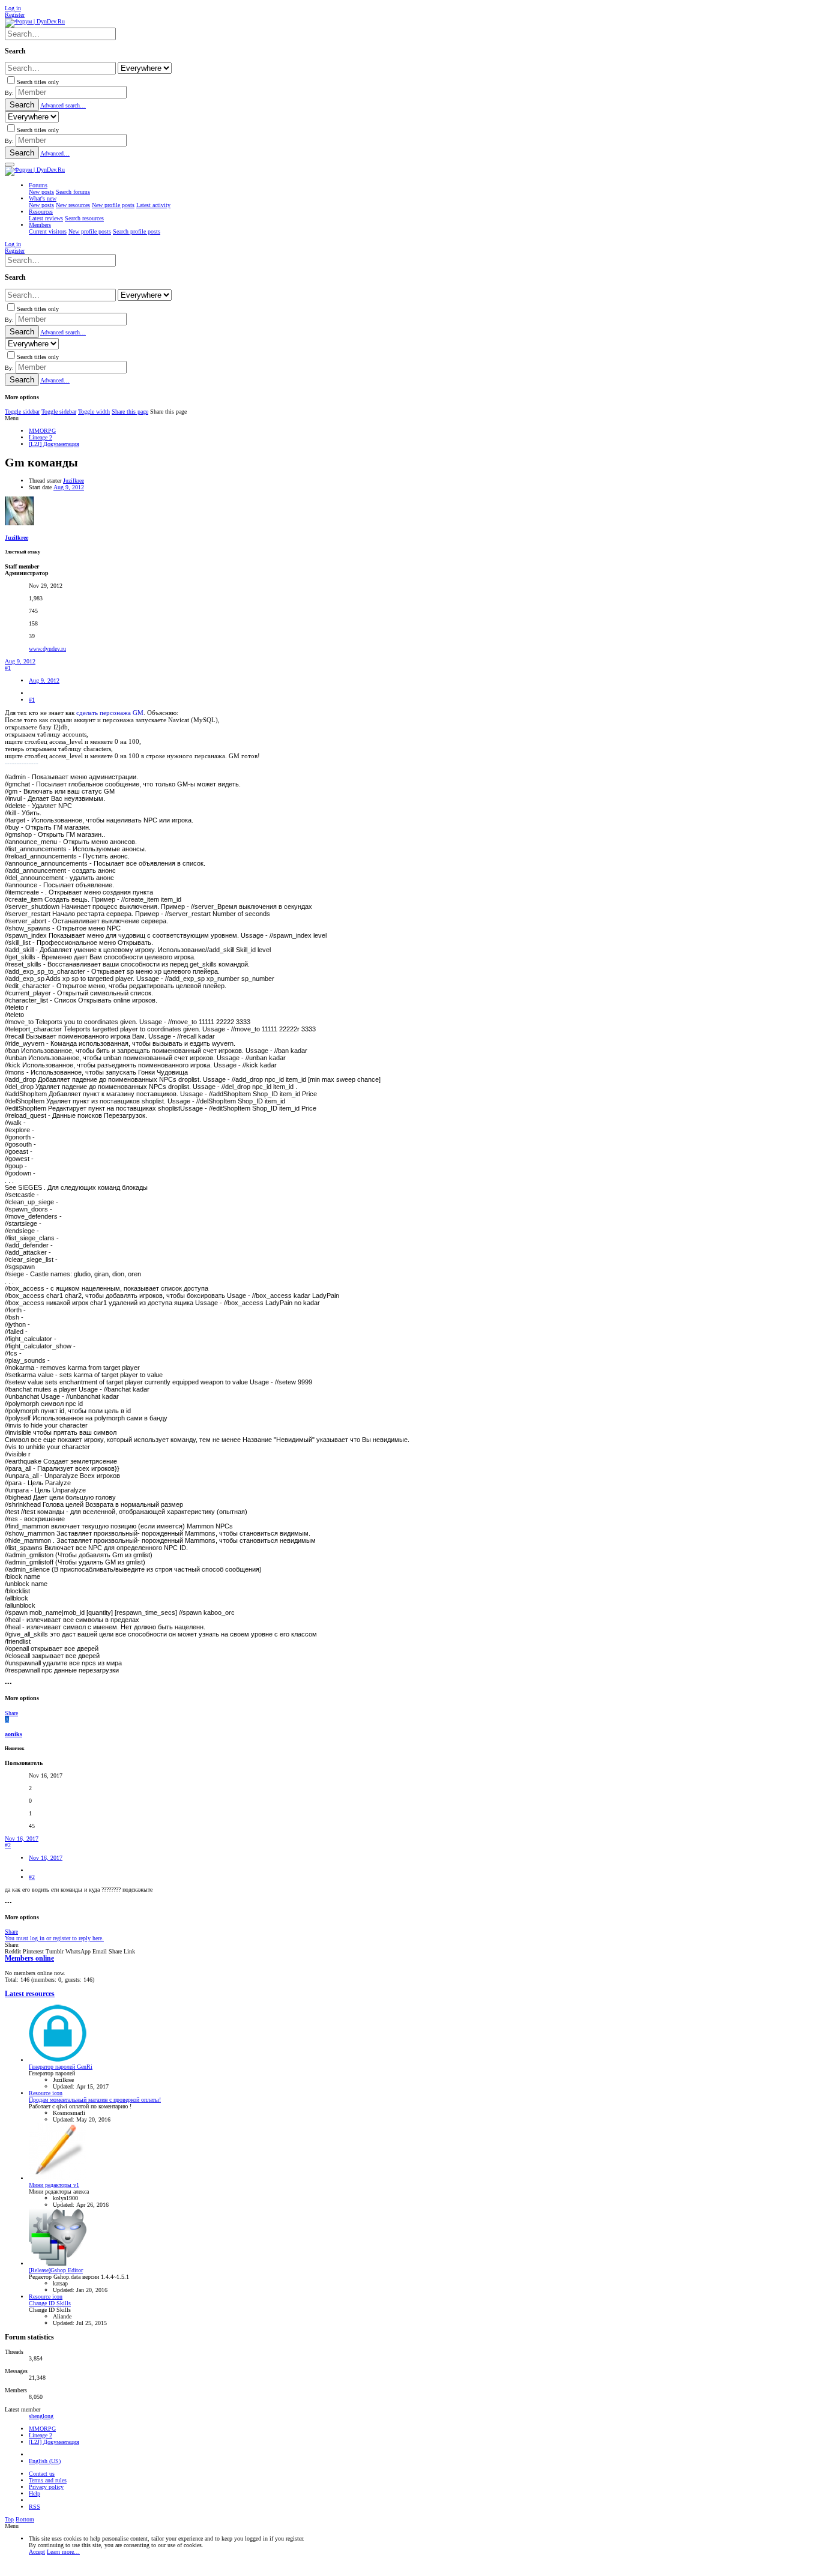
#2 (8, 1845)
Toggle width (94, 412)
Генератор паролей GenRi (61, 2067)
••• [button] (8, 1684)
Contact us (42, 2474)
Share (11, 1713)
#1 (8, 668)
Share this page (130, 412)
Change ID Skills (50, 2303)
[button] (10, 164)
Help (35, 2493)
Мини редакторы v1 (54, 2185)
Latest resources (30, 1994)
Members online (29, 1959)
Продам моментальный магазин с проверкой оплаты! (95, 2100)
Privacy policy (46, 2487)
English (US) (45, 2461)
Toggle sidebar (22, 412)
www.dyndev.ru (47, 649)
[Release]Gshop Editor (56, 2270)
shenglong (41, 2416)
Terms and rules (48, 2480)
